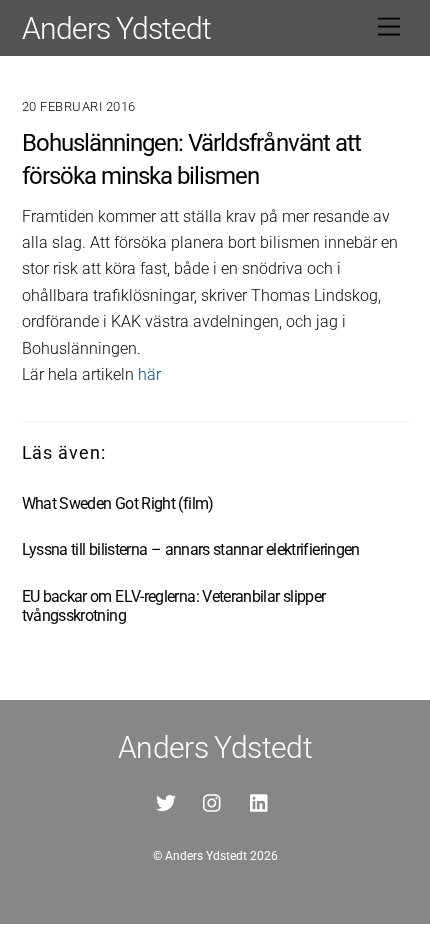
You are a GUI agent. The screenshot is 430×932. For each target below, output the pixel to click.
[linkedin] (260, 801)
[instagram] (213, 801)
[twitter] (166, 801)
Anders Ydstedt (206, 856)
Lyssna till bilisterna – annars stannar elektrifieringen (191, 549)
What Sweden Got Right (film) (118, 503)
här (149, 374)
